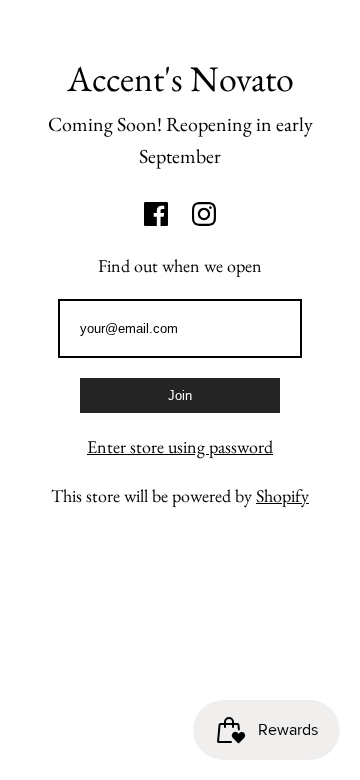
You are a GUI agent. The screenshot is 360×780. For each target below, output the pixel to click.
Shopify (282, 495)
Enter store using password (180, 446)
